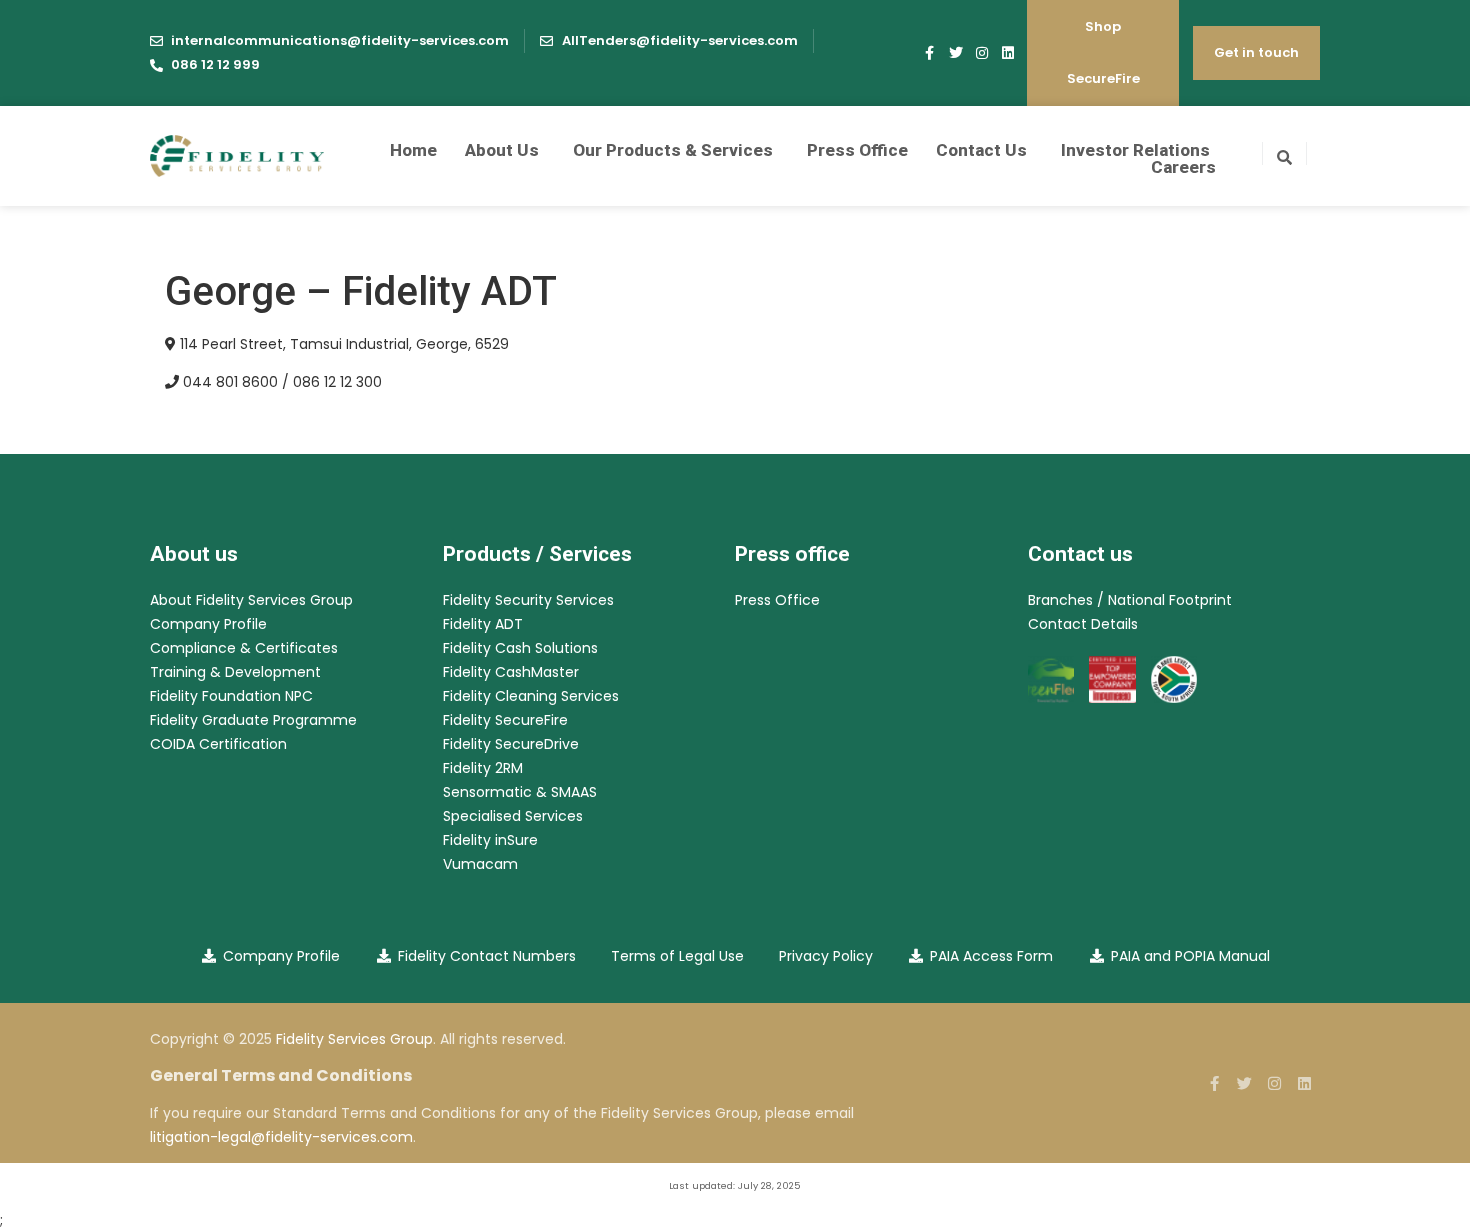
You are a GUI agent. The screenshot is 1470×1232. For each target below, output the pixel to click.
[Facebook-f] (930, 53)
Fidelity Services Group (354, 1039)
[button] (1284, 153)
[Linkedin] (1008, 53)
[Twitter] (956, 53)
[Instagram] (982, 53)
